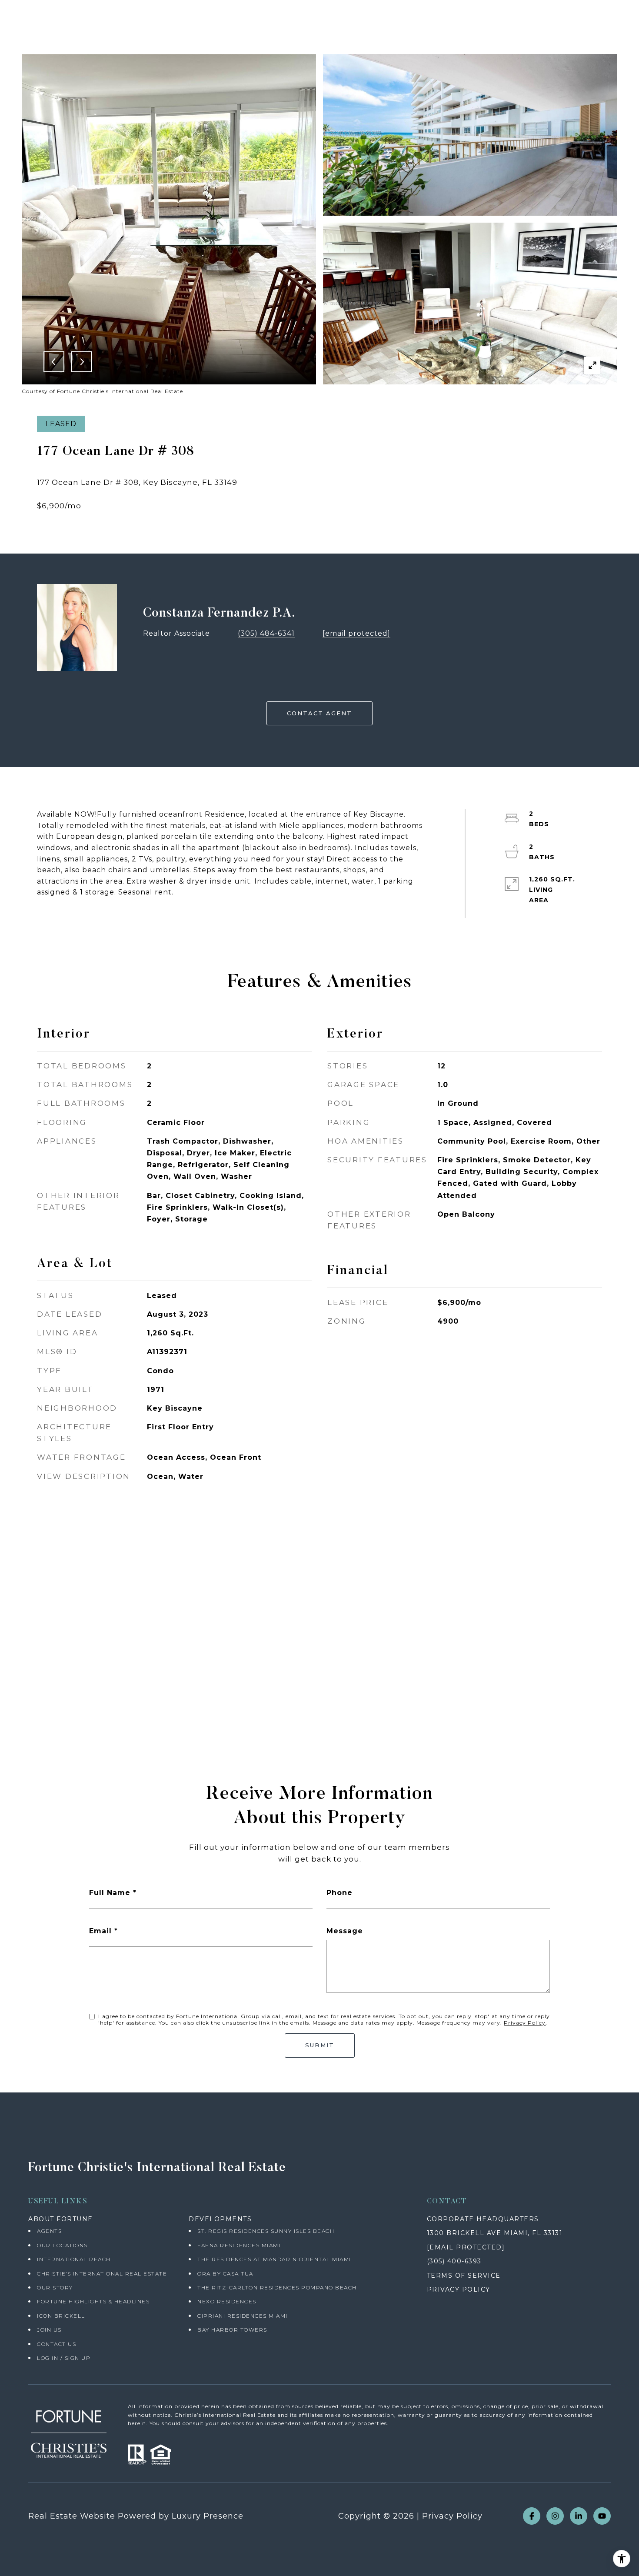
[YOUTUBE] (602, 2516)
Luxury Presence (208, 2516)
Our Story (55, 2287)
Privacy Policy (525, 2023)
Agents (49, 2231)
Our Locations (62, 2245)
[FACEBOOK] (532, 2516)
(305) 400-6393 (454, 2261)
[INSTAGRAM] (555, 2516)
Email (100, 1931)
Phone (339, 1893)
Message (345, 1931)
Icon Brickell (61, 2316)
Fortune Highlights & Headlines (93, 2301)
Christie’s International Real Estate (102, 2274)
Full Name (110, 1893)
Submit (320, 2045)
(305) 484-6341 (266, 633)
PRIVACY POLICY (459, 2289)
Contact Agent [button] (319, 713)
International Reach (74, 2259)
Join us (49, 2330)
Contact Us (57, 2344)
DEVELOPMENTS (220, 2219)
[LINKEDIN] (579, 2516)
